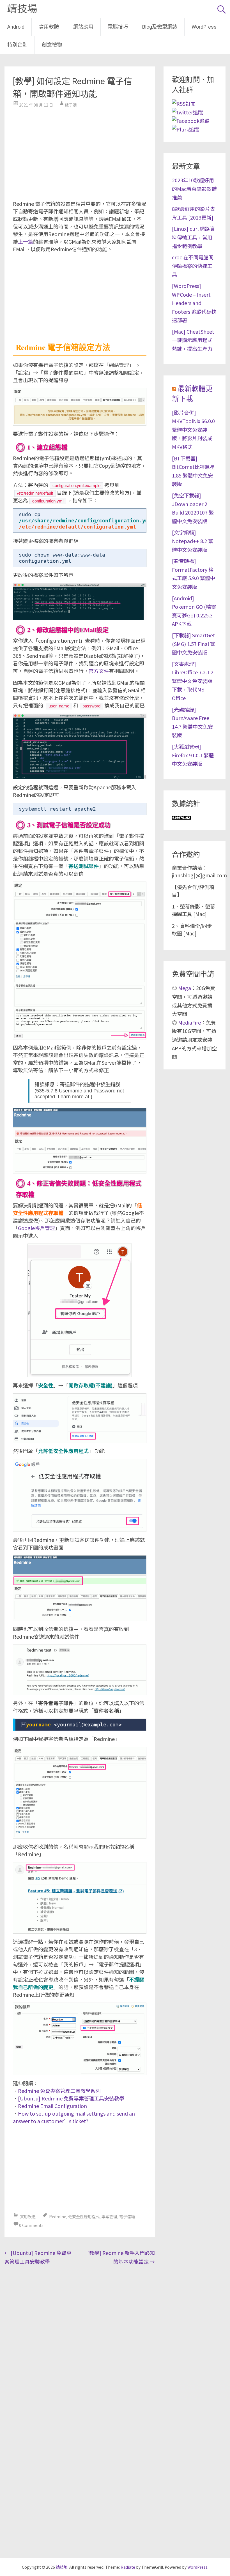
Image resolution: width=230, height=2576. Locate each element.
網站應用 (83, 27)
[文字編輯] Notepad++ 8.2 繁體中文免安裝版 (193, 541)
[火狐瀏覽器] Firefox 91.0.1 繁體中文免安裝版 (193, 755)
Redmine (58, 2217)
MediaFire (189, 1022)
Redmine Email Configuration (52, 2106)
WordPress (204, 27)
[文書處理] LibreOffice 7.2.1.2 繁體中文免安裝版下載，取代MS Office (193, 681)
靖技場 (22, 9)
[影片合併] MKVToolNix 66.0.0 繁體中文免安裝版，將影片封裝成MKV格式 (193, 430)
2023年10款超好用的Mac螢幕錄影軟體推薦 (194, 189)
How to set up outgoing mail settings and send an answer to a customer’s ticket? (74, 2117)
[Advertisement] (80, 152)
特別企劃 (17, 45)
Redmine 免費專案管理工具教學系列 (59, 2091)
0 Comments (31, 2225)
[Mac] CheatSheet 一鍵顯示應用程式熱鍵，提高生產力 (193, 340)
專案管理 (109, 2217)
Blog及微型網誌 (160, 27)
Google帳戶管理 (36, 1228)
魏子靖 (71, 105)
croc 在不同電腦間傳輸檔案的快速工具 (193, 266)
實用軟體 (49, 27)
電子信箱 (127, 2217)
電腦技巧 (118, 27)
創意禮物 (52, 45)
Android (16, 27)
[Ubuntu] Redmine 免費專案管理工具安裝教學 (71, 2098)
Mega (185, 988)
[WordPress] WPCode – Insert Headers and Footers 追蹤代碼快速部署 (194, 303)
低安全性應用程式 (84, 2217)
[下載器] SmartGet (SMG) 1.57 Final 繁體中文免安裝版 (194, 644)
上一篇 (26, 241)
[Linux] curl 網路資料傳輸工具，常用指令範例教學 (193, 237)
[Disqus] (80, 2340)
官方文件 (99, 671)
